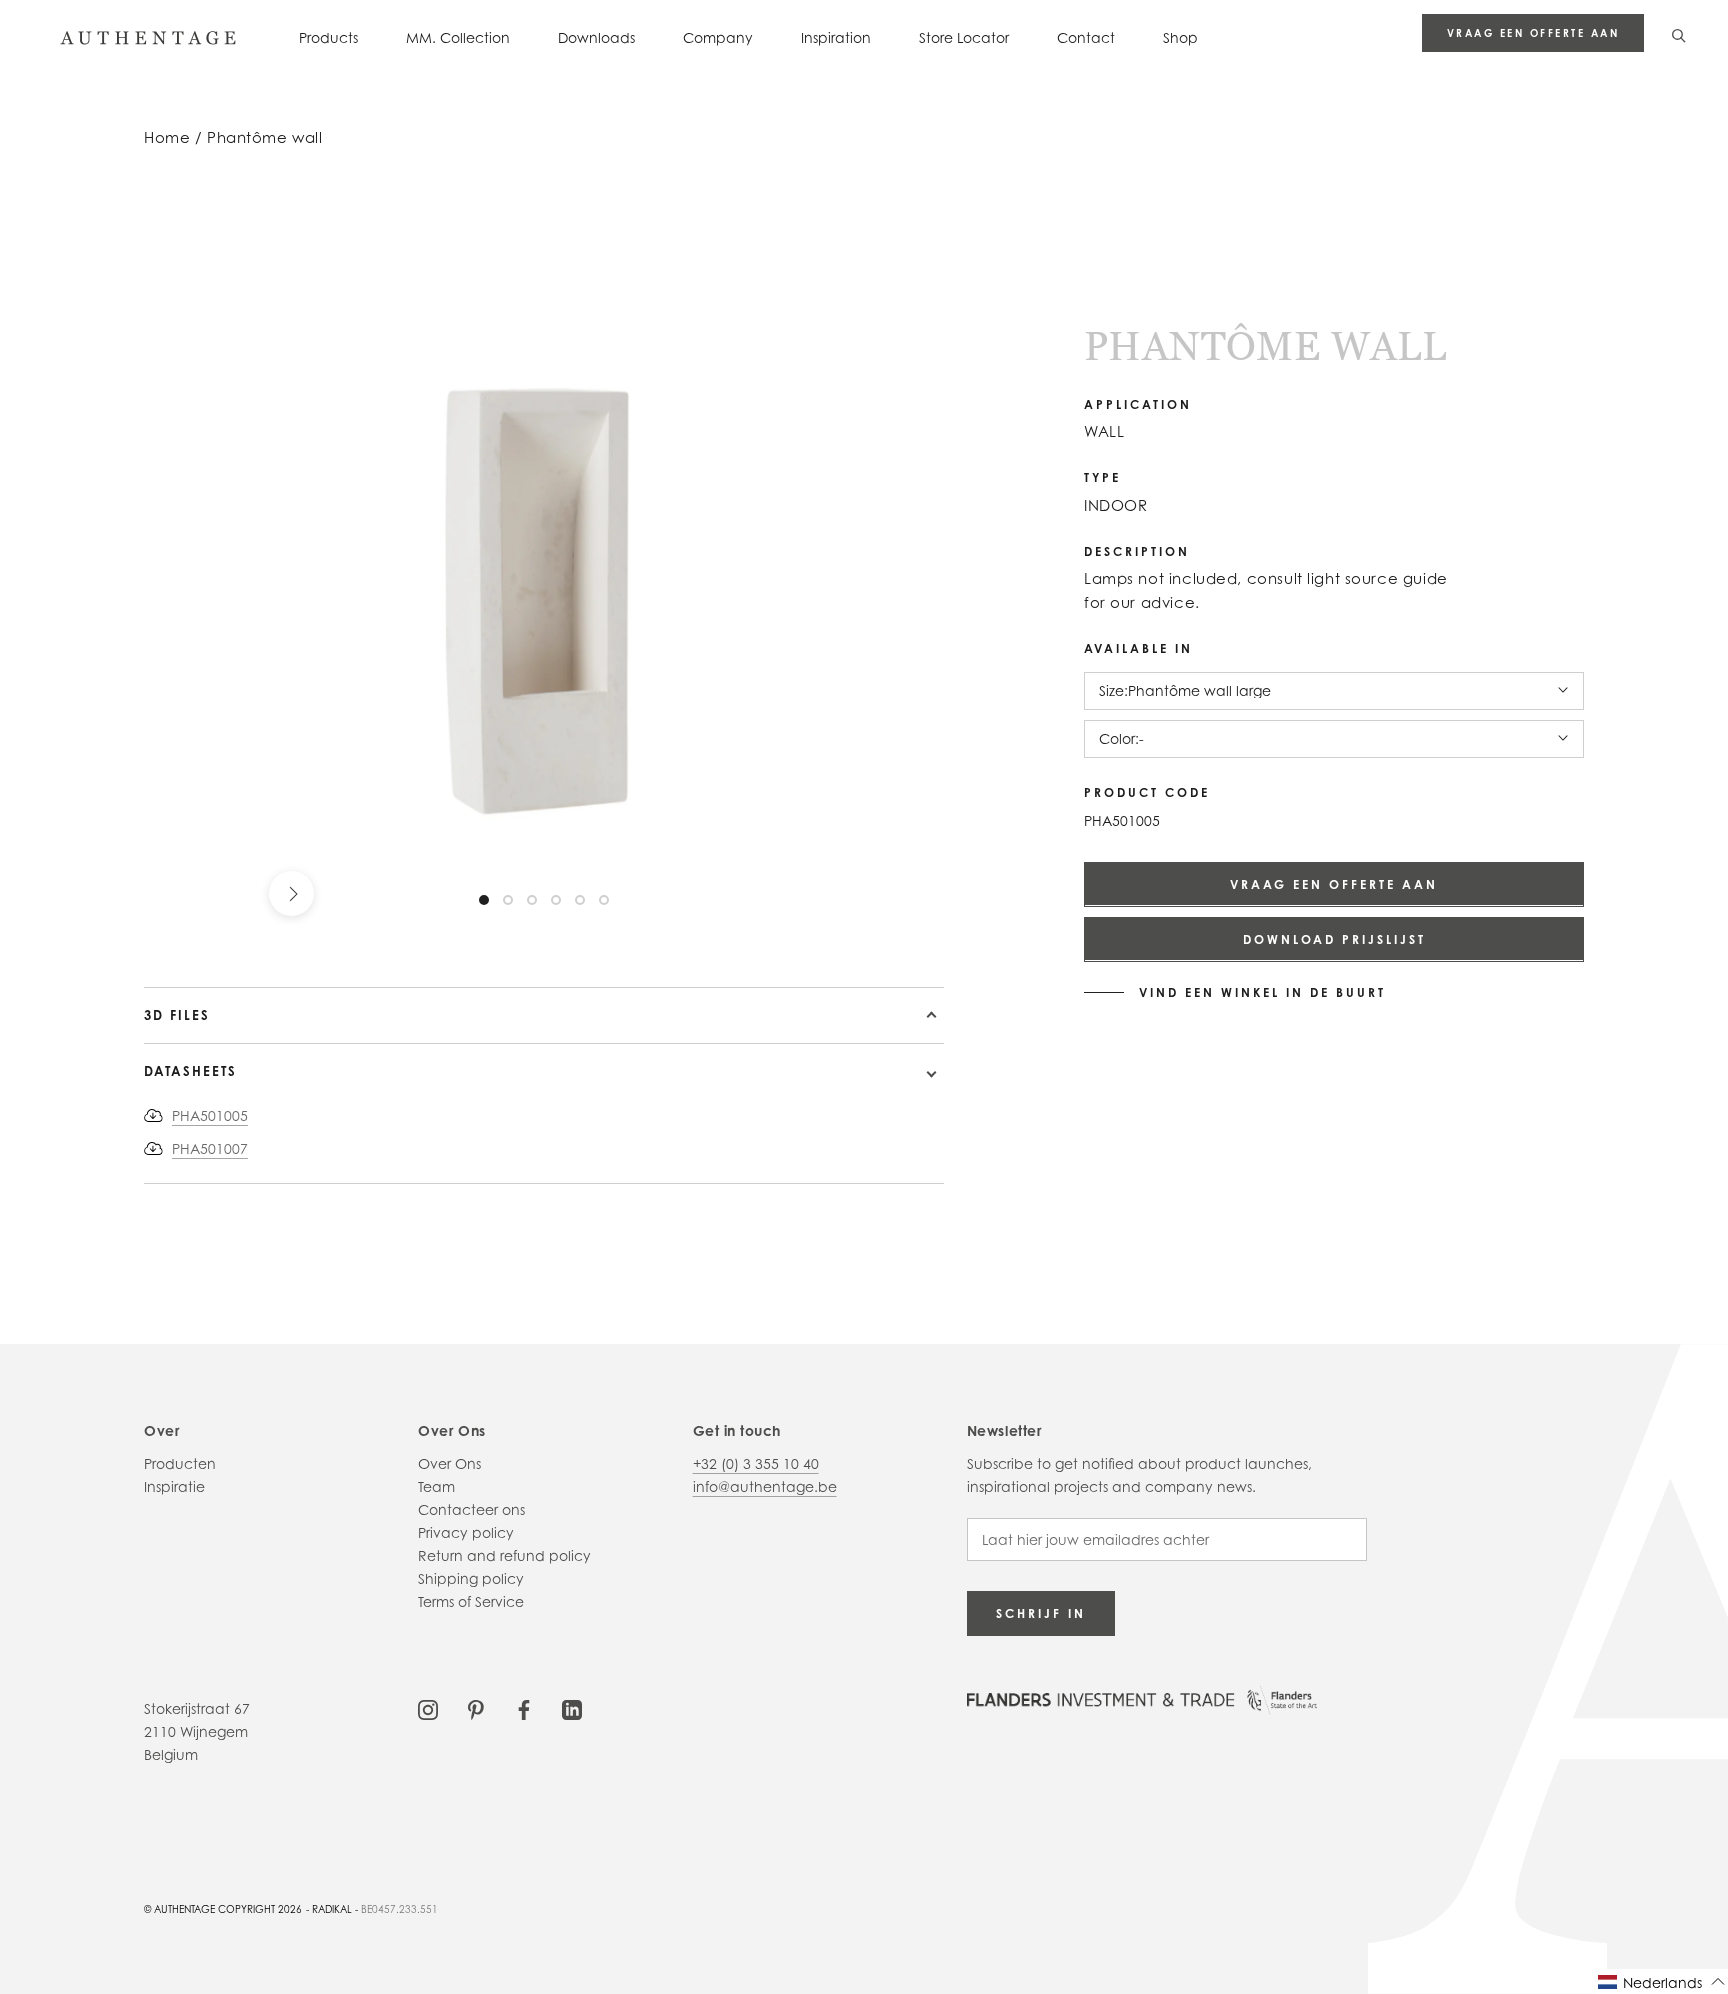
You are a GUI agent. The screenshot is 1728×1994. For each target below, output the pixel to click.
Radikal (332, 1909)
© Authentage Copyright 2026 (223, 1909)
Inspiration (836, 37)
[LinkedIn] (572, 1708)
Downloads (596, 37)
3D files (177, 1015)
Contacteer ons (471, 1509)
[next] (291, 893)
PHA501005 (210, 1115)
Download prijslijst (1334, 938)
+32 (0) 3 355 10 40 (756, 1463)
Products (328, 37)
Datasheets (190, 1071)
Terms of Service (471, 1601)
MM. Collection (458, 37)
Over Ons (449, 1463)
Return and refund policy (504, 1555)
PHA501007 (210, 1148)
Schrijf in (1041, 1613)
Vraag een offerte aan (1533, 33)
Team (436, 1486)
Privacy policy (466, 1532)
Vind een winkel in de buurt (1262, 992)
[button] (1662, 1981)
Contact (1086, 37)
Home (167, 137)
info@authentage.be (765, 1486)
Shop (1180, 37)
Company (718, 37)
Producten (180, 1463)
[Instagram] (428, 1708)
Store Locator (964, 37)
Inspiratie (174, 1486)
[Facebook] (524, 1708)
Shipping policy (471, 1578)
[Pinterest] (476, 1708)
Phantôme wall (265, 137)
